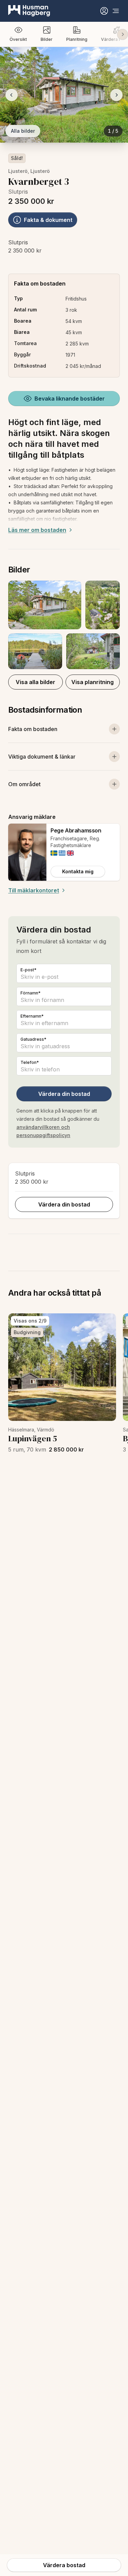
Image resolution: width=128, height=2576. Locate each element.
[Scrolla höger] (123, 34)
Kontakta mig (78, 871)
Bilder (47, 39)
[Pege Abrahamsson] (27, 852)
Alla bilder (23, 131)
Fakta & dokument (48, 220)
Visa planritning (93, 682)
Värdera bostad (64, 2565)
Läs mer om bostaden (37, 530)
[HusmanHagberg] (29, 11)
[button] (64, 625)
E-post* (29, 970)
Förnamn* (31, 993)
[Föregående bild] (12, 95)
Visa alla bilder (35, 682)
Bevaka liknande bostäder (70, 399)
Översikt (18, 39)
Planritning (77, 39)
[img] (54, 853)
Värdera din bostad (64, 1094)
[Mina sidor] (104, 11)
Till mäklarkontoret (34, 890)
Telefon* (30, 1062)
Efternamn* (32, 1016)
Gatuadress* (33, 1039)
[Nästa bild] (116, 95)
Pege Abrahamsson (76, 830)
